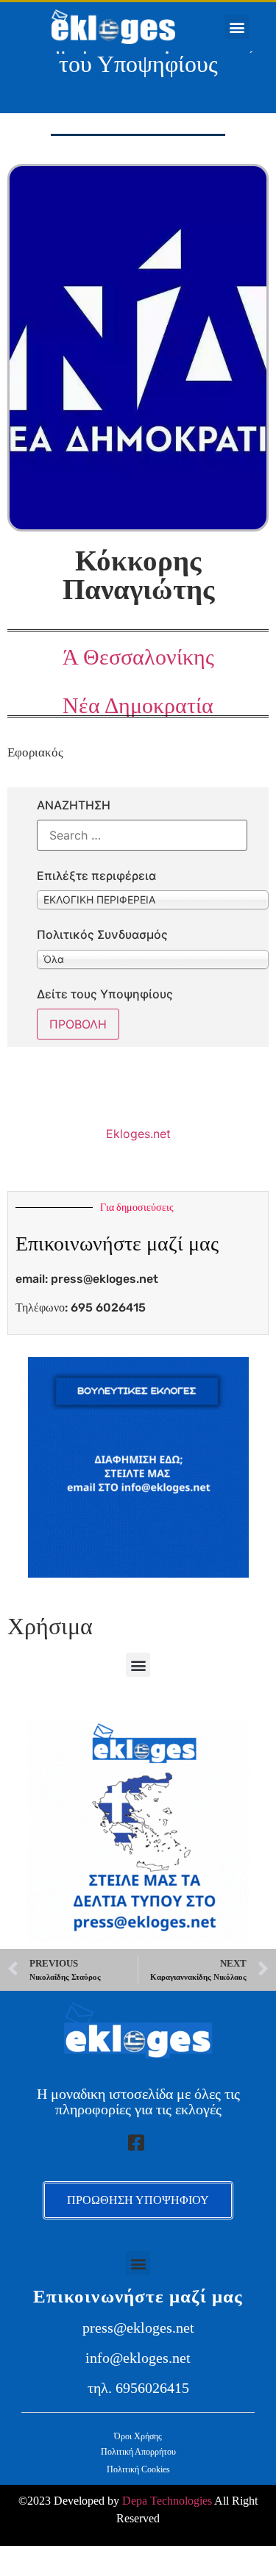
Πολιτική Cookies (138, 2469)
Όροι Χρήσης (138, 2436)
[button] (237, 27)
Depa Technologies (167, 2501)
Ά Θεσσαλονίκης (138, 657)
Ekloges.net (138, 1134)
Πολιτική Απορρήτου (138, 2452)
